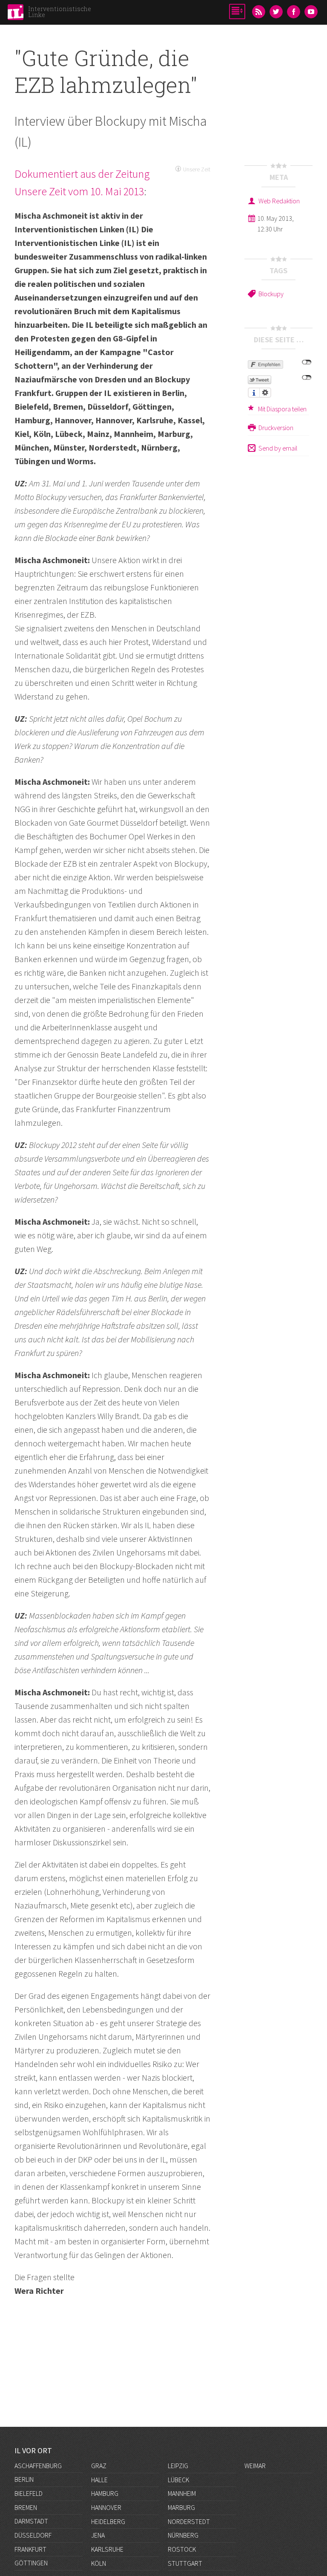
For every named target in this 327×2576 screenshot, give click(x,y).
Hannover (106, 2507)
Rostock (182, 2549)
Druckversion (276, 428)
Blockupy (271, 294)
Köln (99, 2563)
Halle (99, 2480)
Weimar (255, 2466)
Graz (99, 2466)
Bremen (26, 2507)
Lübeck (178, 2480)
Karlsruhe (107, 2549)
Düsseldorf (33, 2535)
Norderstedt (189, 2521)
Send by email (278, 448)
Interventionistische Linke (60, 12)
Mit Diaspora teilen (282, 409)
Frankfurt (30, 2549)
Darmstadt (31, 2521)
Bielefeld (29, 2493)
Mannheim (182, 2493)
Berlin (24, 2479)
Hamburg (105, 2493)
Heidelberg (108, 2521)
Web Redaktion (279, 201)
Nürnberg (183, 2535)
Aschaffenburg (38, 2466)
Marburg (181, 2507)
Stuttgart (185, 2563)
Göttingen (31, 2563)
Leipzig (178, 2466)
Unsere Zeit (197, 169)
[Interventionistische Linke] (16, 14)
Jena (98, 2535)
